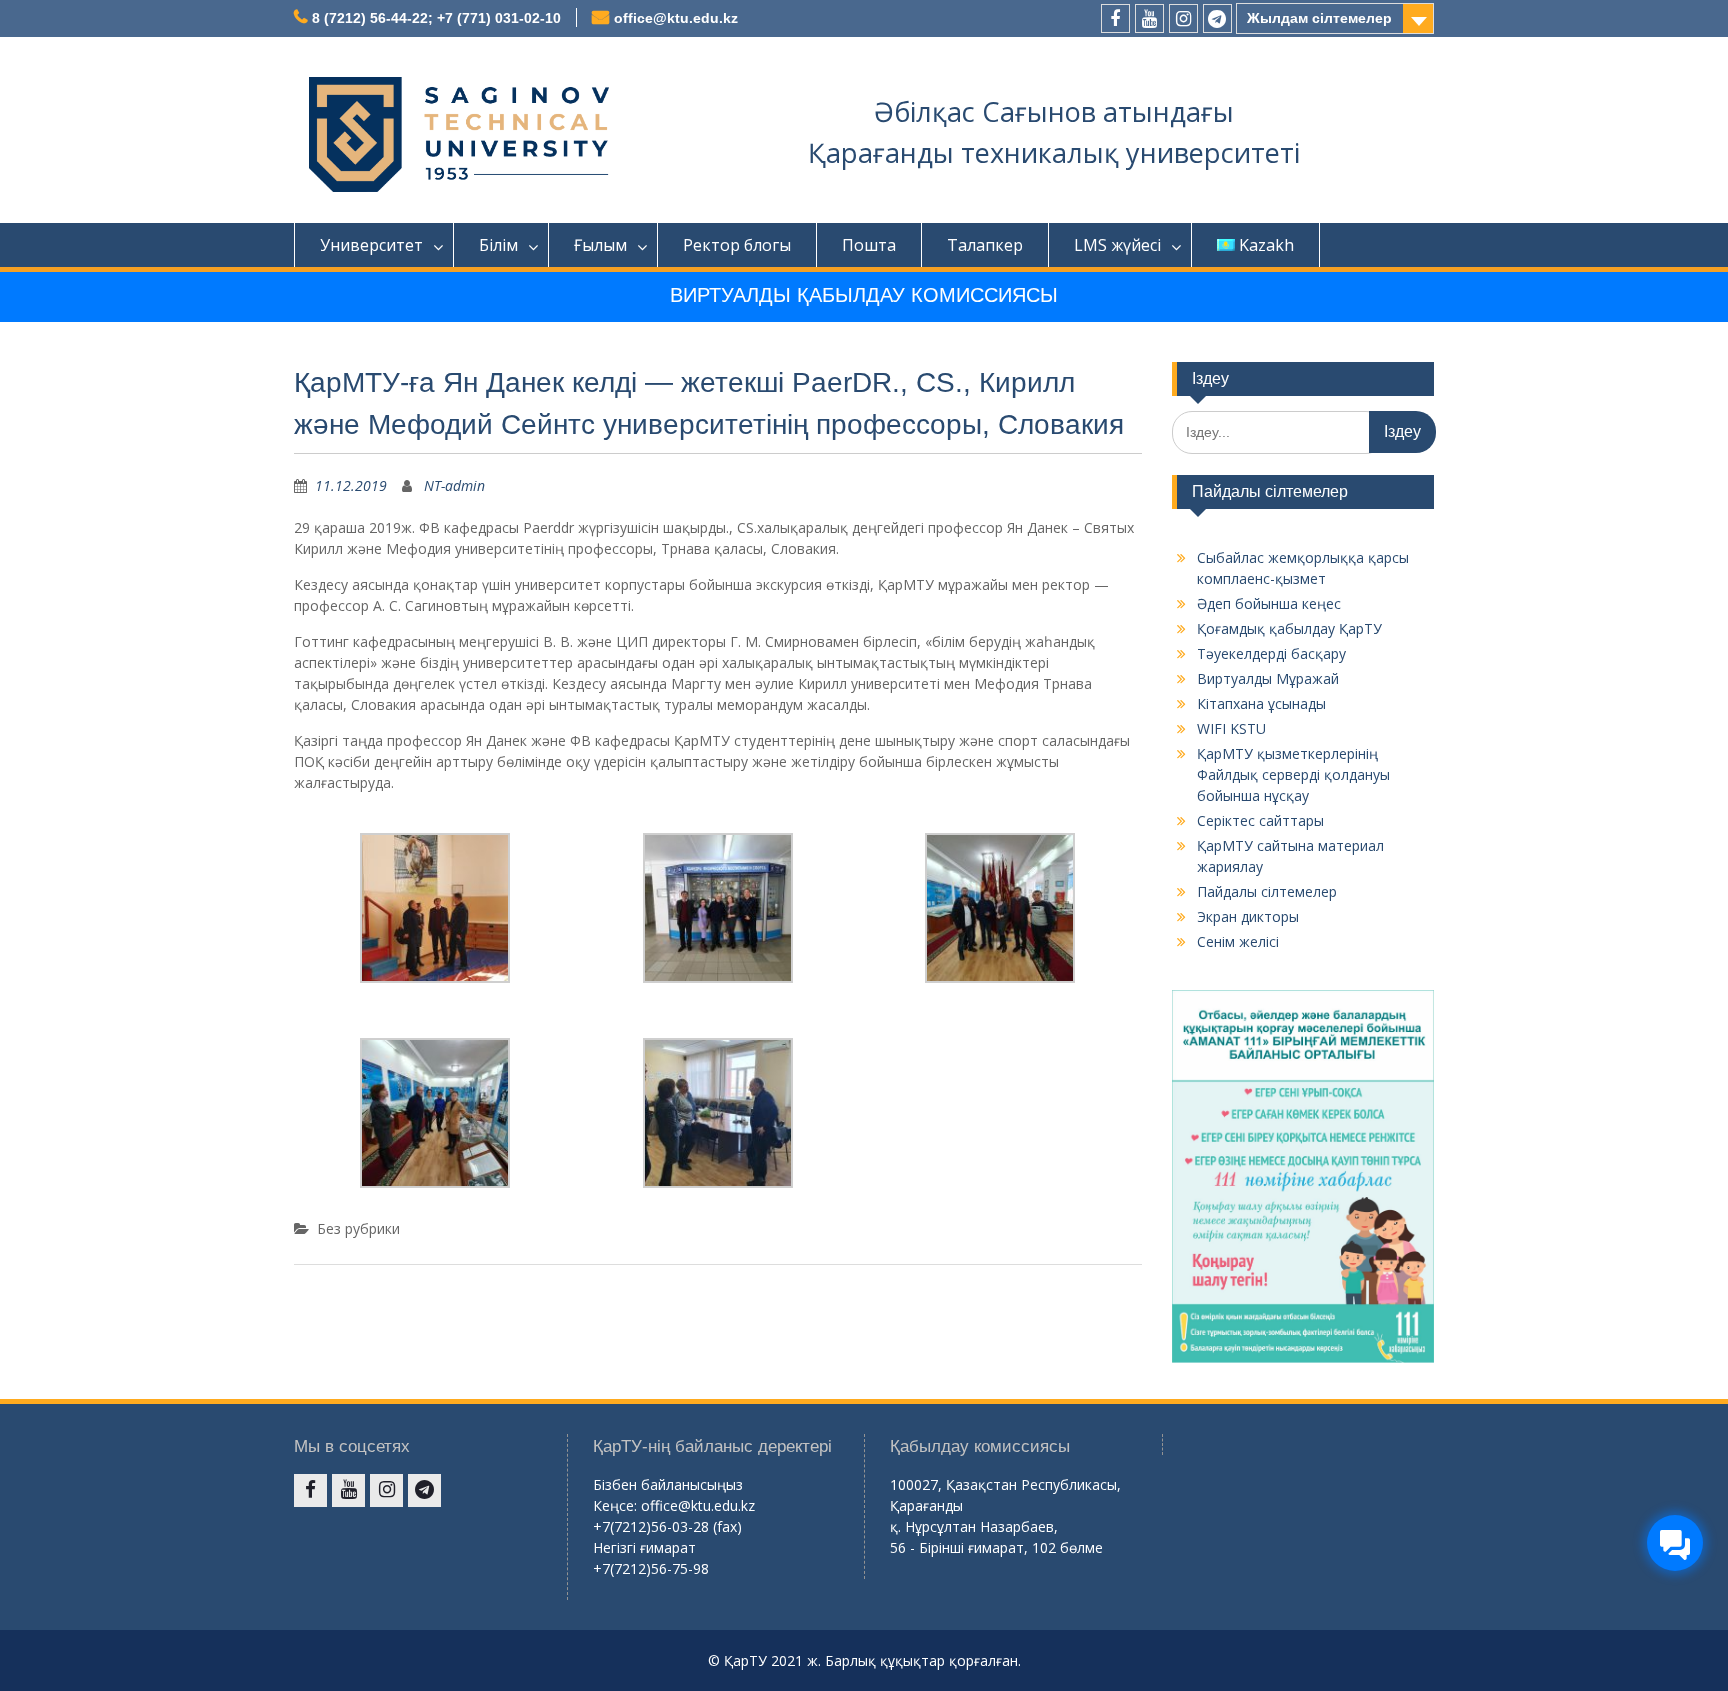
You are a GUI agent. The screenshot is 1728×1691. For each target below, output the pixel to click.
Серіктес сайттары (1260, 820)
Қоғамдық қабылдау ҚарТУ (1289, 628)
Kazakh (1266, 245)
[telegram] (1217, 18)
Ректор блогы (737, 245)
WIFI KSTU (1231, 728)
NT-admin (454, 485)
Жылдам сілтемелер (1319, 18)
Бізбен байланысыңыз (668, 1484)
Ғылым (600, 245)
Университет (371, 245)
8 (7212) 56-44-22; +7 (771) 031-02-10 (436, 18)
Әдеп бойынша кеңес (1269, 603)
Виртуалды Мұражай (1268, 678)
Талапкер (985, 245)
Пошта (869, 245)
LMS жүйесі (1117, 245)
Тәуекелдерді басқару (1271, 653)
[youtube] (1149, 18)
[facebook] (1115, 18)
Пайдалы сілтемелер (1267, 891)
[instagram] (1183, 18)
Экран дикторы (1248, 916)
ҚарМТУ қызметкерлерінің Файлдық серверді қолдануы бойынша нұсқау (1293, 774)
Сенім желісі (1238, 941)
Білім (498, 245)
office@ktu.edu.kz (676, 18)
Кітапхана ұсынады (1261, 703)
